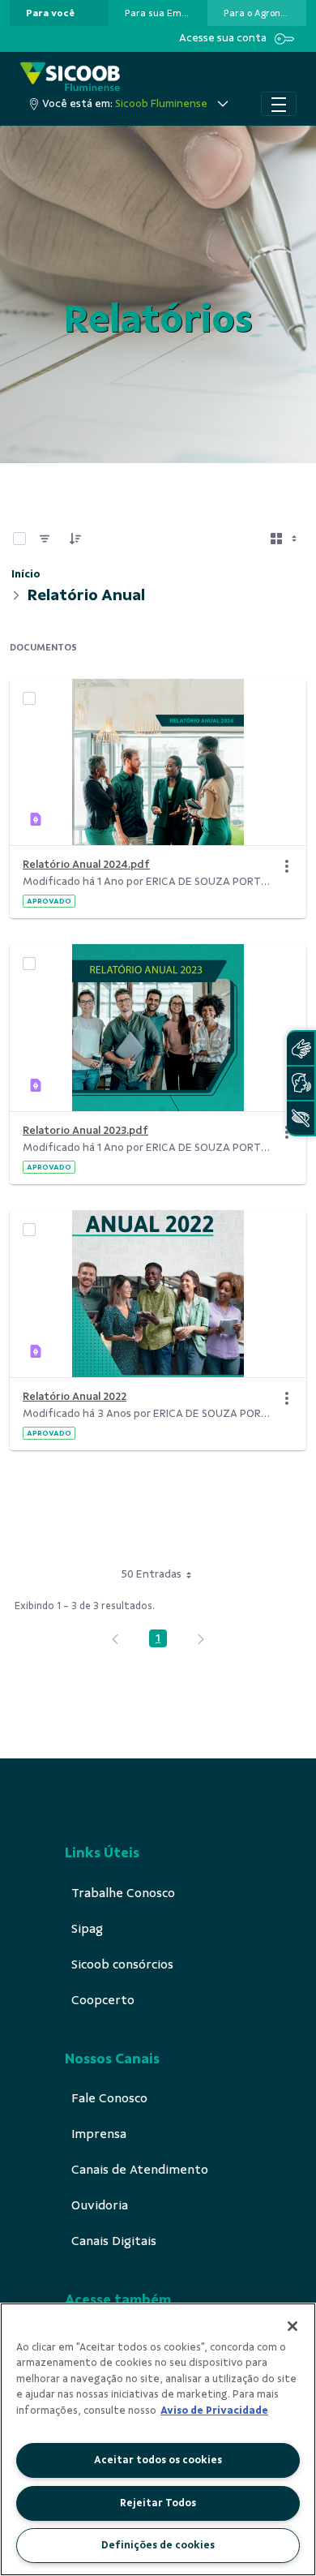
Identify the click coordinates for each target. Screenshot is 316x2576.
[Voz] (301, 1083)
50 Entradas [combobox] (152, 1574)
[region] (158, 2439)
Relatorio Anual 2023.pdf (85, 1130)
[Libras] (301, 1048)
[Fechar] (293, 2326)
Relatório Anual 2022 (75, 1396)
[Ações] (287, 866)
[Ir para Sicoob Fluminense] (70, 77)
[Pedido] (75, 539)
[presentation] (59, 13)
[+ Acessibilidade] (301, 1118)
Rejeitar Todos (158, 2503)
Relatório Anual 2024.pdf (86, 864)
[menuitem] (50, 13)
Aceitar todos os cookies (158, 2460)
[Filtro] (45, 539)
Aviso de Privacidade (214, 2411)
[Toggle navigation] (279, 104)
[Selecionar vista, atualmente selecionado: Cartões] (285, 539)
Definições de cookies (158, 2545)
